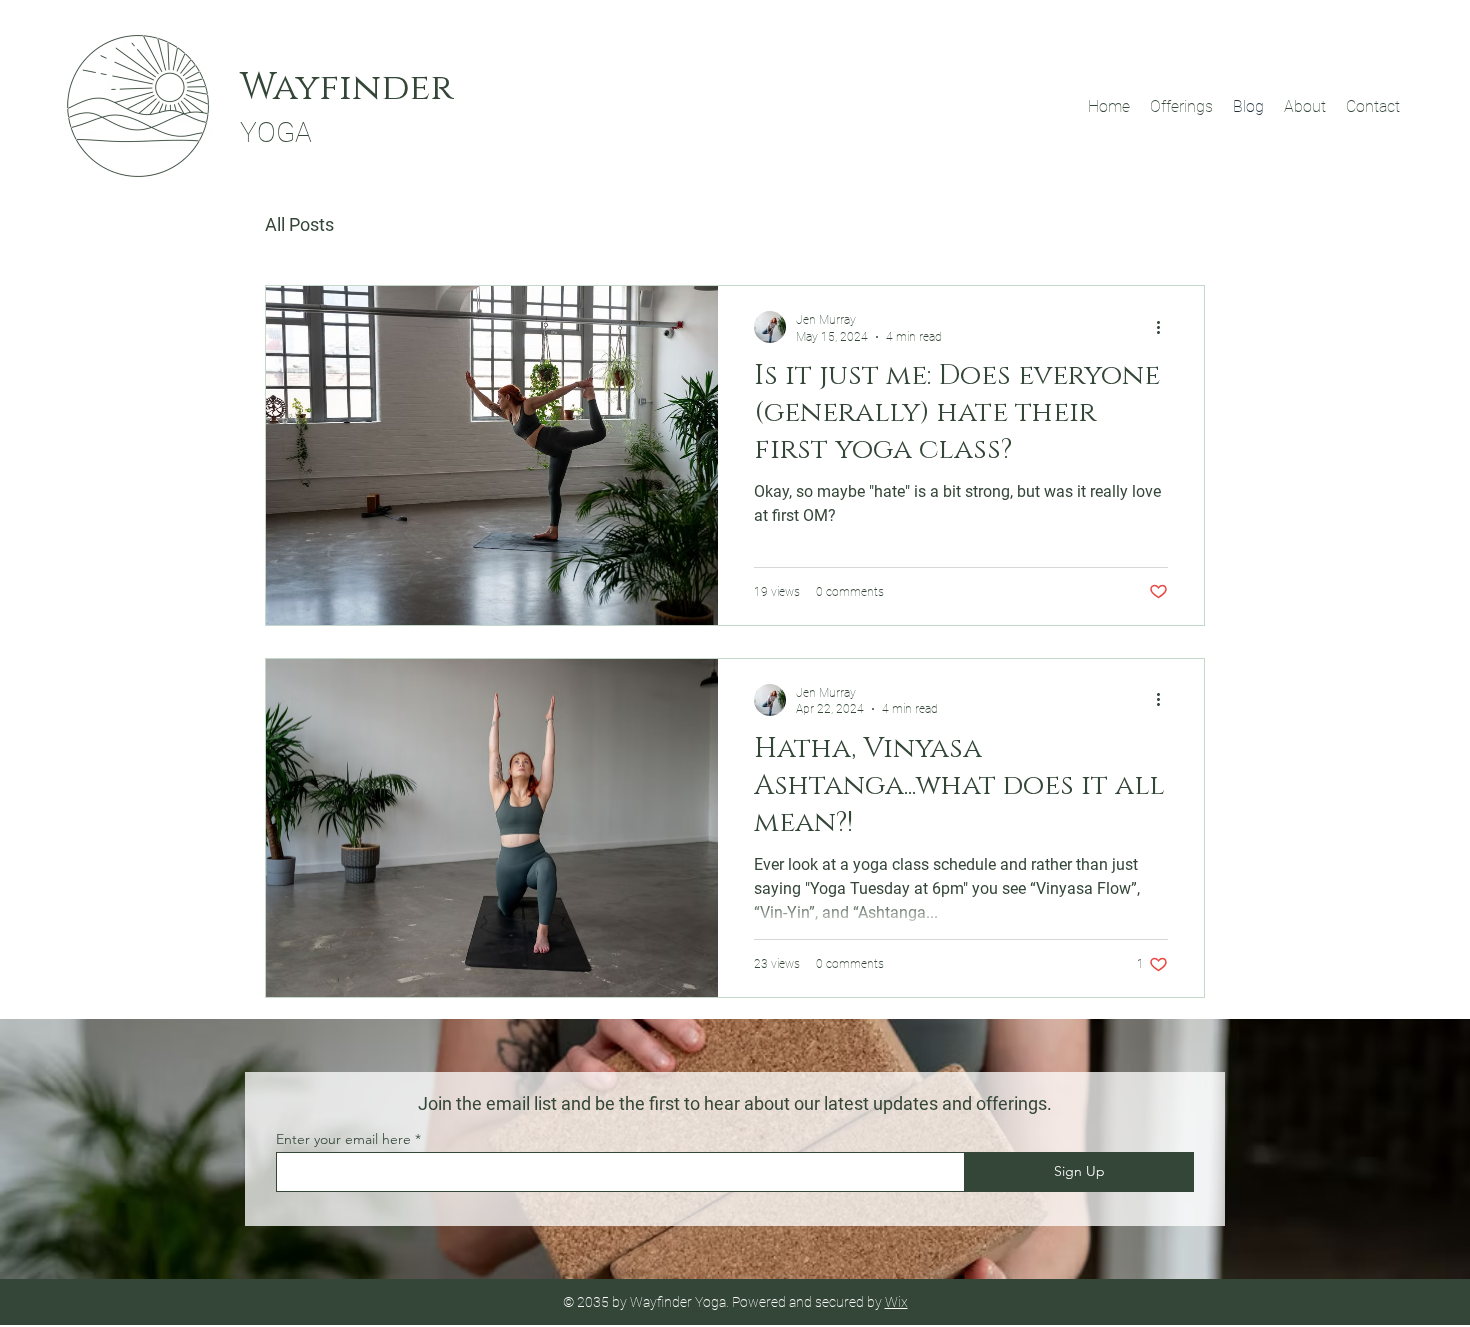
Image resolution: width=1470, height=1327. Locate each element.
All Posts (299, 224)
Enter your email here (343, 1139)
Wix (896, 1302)
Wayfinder (346, 88)
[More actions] (1165, 327)
